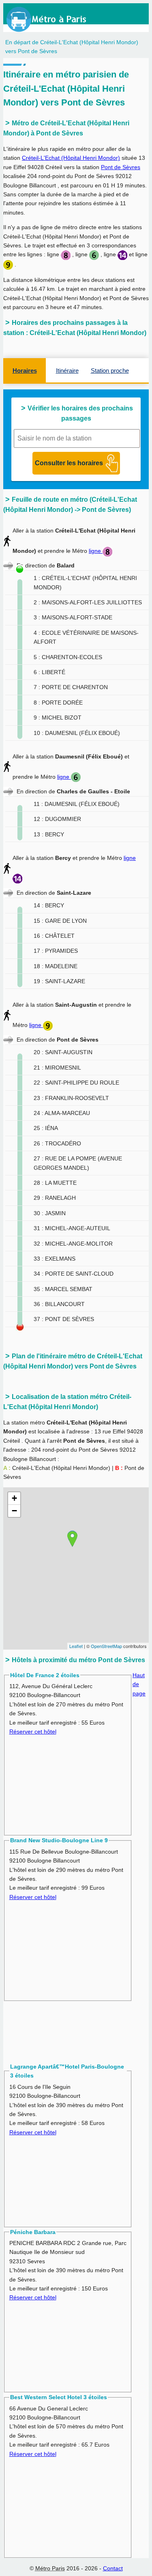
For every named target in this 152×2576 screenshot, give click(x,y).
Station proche (110, 371)
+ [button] (14, 1498)
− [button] (14, 1511)
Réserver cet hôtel (33, 1732)
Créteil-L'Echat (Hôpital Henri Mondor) (71, 158)
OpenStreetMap (106, 1646)
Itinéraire (67, 371)
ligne (96, 551)
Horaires (25, 371)
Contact (113, 2568)
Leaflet (76, 1646)
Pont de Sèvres (121, 167)
